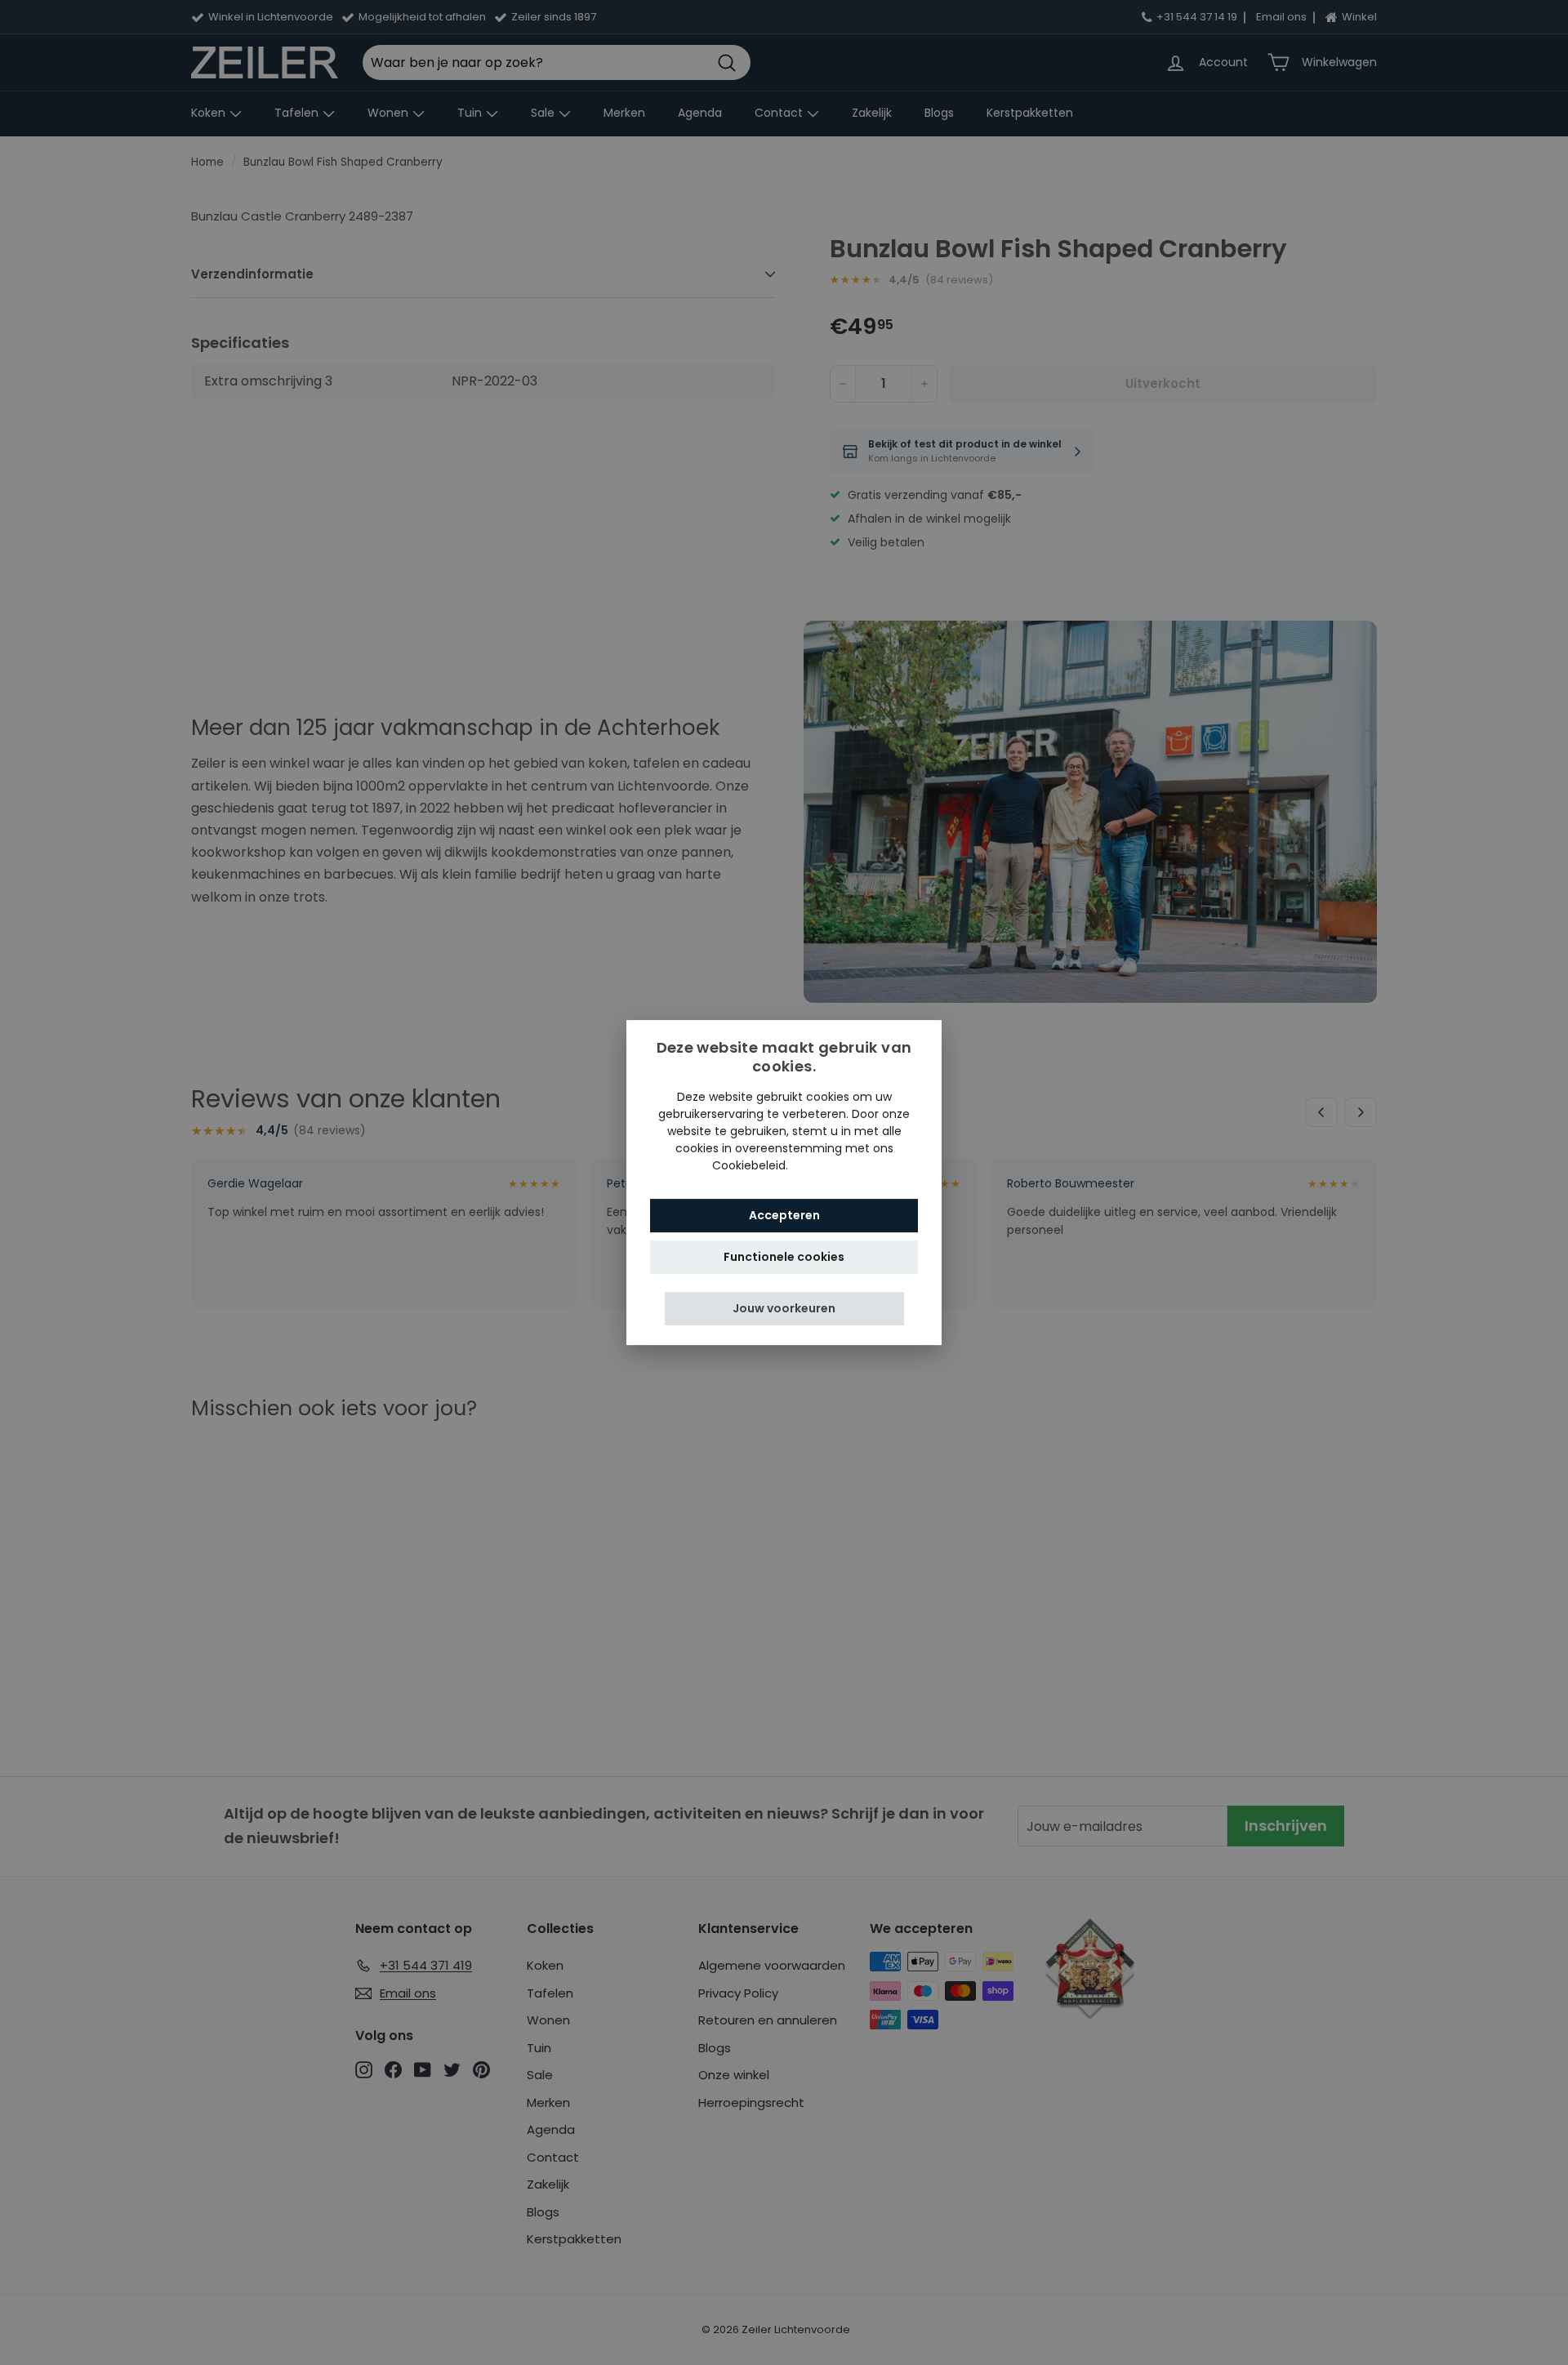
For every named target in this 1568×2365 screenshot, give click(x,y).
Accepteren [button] (784, 1215)
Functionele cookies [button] (784, 1257)
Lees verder (824, 1165)
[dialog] (784, 1182)
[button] (784, 1309)
